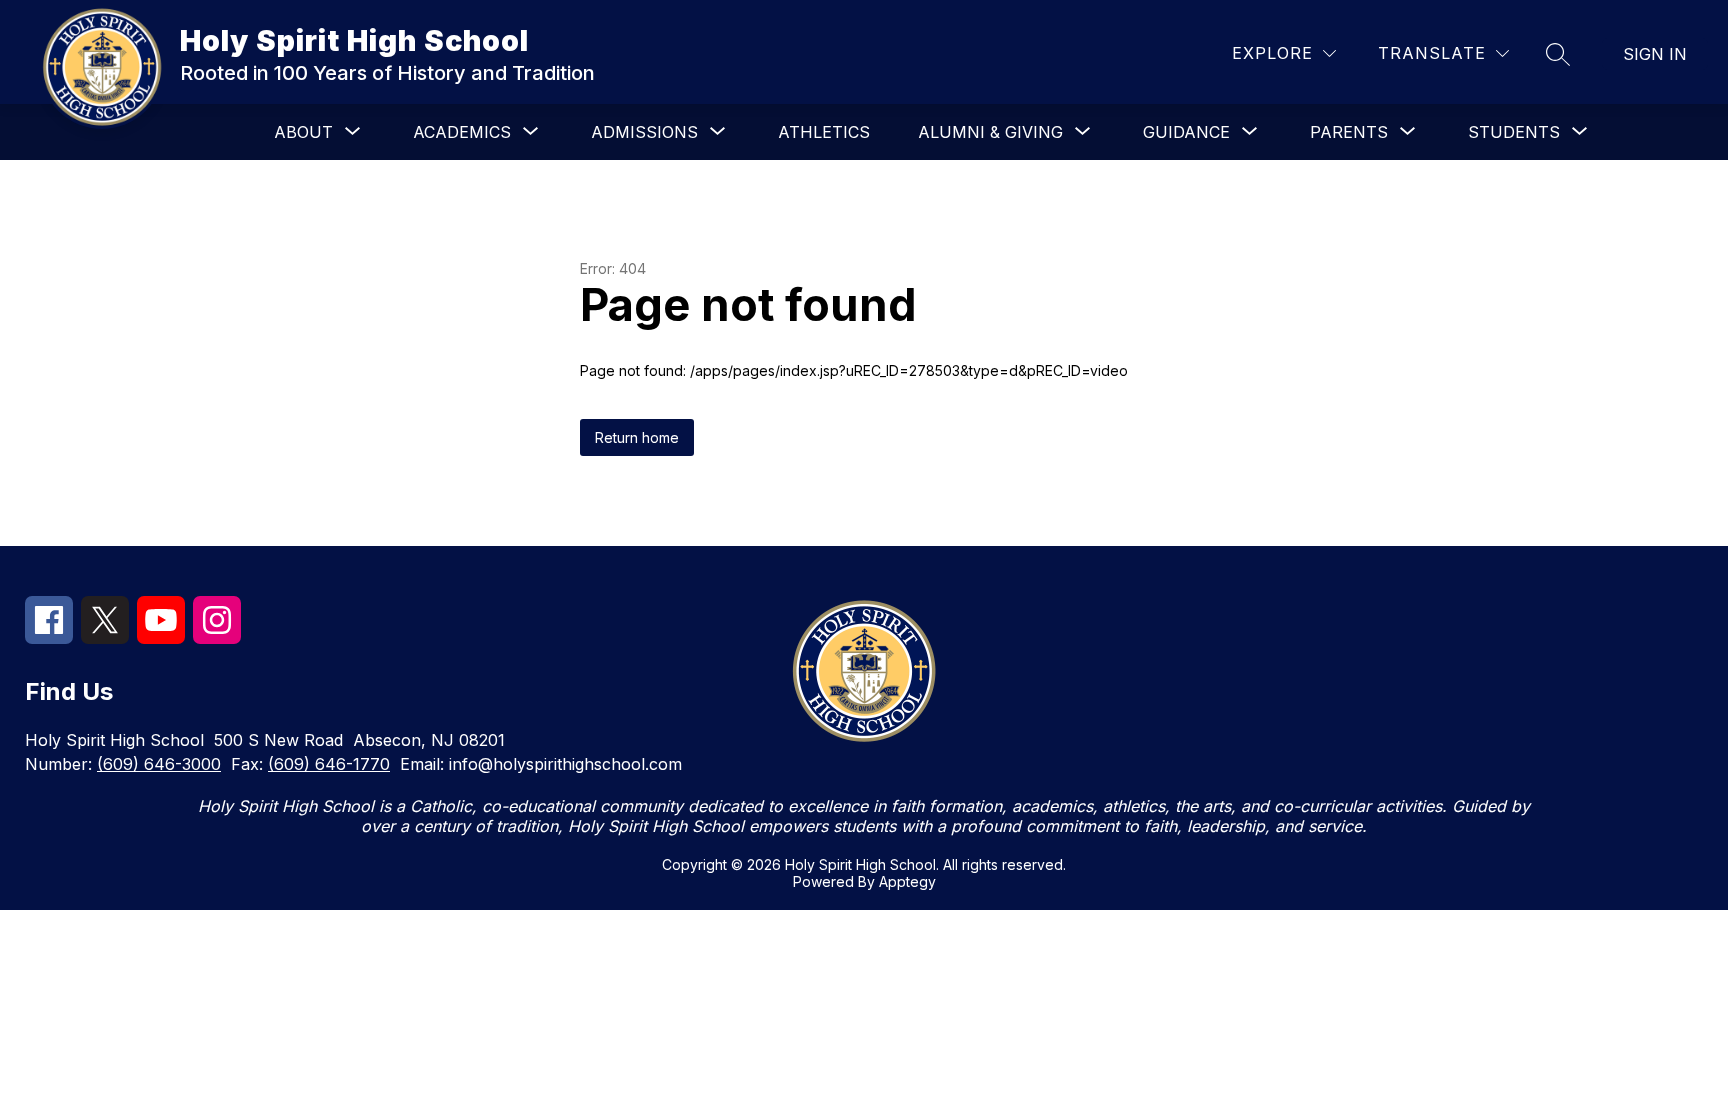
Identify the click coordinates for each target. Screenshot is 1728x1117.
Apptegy (907, 881)
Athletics (824, 132)
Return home (637, 437)
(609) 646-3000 (159, 764)
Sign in (1655, 54)
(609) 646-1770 (329, 764)
